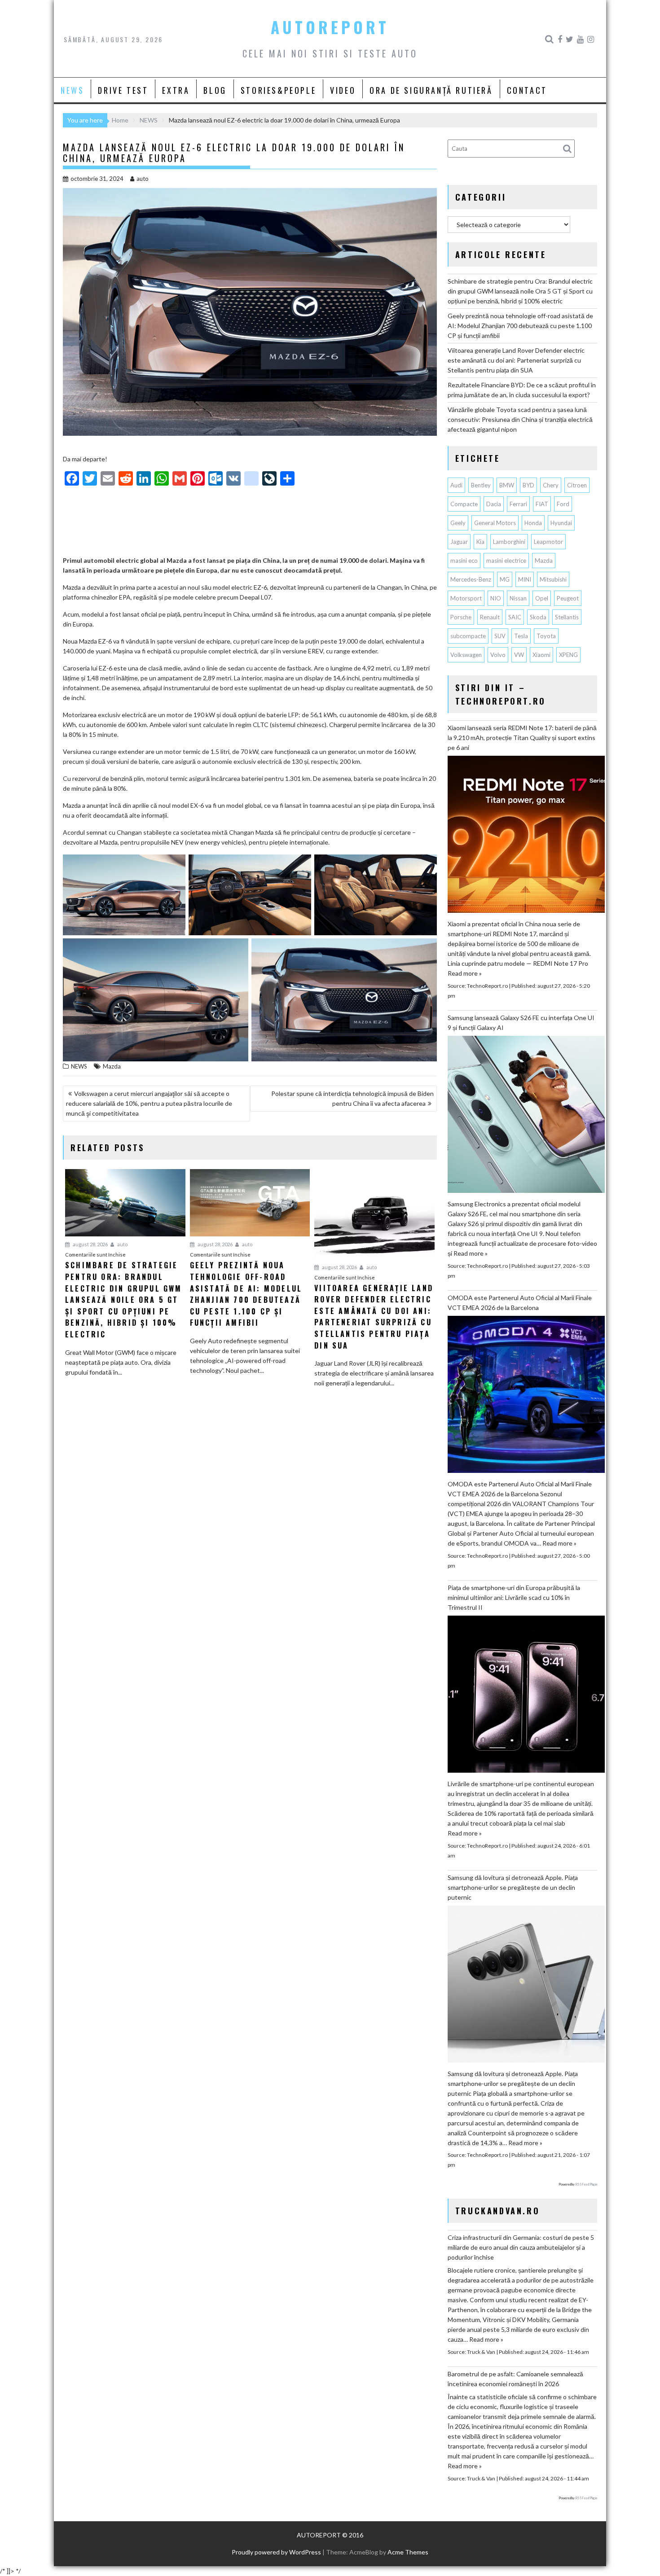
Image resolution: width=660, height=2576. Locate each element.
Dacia (494, 504)
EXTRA (176, 90)
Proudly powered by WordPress (276, 2552)
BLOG (215, 90)
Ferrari (518, 504)
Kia (480, 542)
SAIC (515, 617)
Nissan (518, 598)
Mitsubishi (553, 579)
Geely (458, 523)
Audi (456, 485)
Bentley (481, 485)
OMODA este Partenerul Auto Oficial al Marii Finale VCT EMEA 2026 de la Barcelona (520, 1303)
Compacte (464, 504)
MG (505, 579)
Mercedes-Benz (471, 579)
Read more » (465, 973)
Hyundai (561, 523)
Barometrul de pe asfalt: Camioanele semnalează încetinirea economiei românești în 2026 (515, 2379)
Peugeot (568, 598)
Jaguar (459, 542)
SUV (500, 636)
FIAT (542, 504)
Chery (551, 485)
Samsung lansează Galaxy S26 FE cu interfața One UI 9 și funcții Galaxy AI (521, 1023)
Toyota (546, 636)
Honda (533, 523)
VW (519, 655)
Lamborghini (509, 542)
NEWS (72, 90)
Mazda (112, 1066)
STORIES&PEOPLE (278, 90)
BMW (507, 485)
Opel (542, 598)
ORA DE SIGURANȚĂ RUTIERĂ (431, 90)
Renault (490, 617)
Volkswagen (466, 655)
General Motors (495, 523)
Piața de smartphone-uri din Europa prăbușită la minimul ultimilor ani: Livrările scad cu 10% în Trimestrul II (514, 1597)
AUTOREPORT (330, 27)
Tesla (521, 636)
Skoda (538, 617)
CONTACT (527, 90)
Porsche (461, 617)
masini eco (464, 561)
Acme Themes (408, 2552)
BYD (528, 485)
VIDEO (343, 90)
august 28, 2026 (90, 1244)
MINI (525, 579)
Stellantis (567, 617)
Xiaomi (541, 655)
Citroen (577, 485)
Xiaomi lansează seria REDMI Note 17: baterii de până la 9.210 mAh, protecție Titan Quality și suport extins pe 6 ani (522, 738)
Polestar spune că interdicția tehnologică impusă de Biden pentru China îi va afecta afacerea (352, 1098)
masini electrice (506, 561)
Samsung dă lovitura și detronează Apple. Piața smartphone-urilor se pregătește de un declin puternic (513, 1887)
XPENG (568, 655)
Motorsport (466, 598)
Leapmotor (548, 542)
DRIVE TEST (123, 90)
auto (143, 179)
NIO (496, 598)
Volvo (498, 655)
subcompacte (468, 636)
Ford (563, 504)
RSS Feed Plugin (586, 2184)
